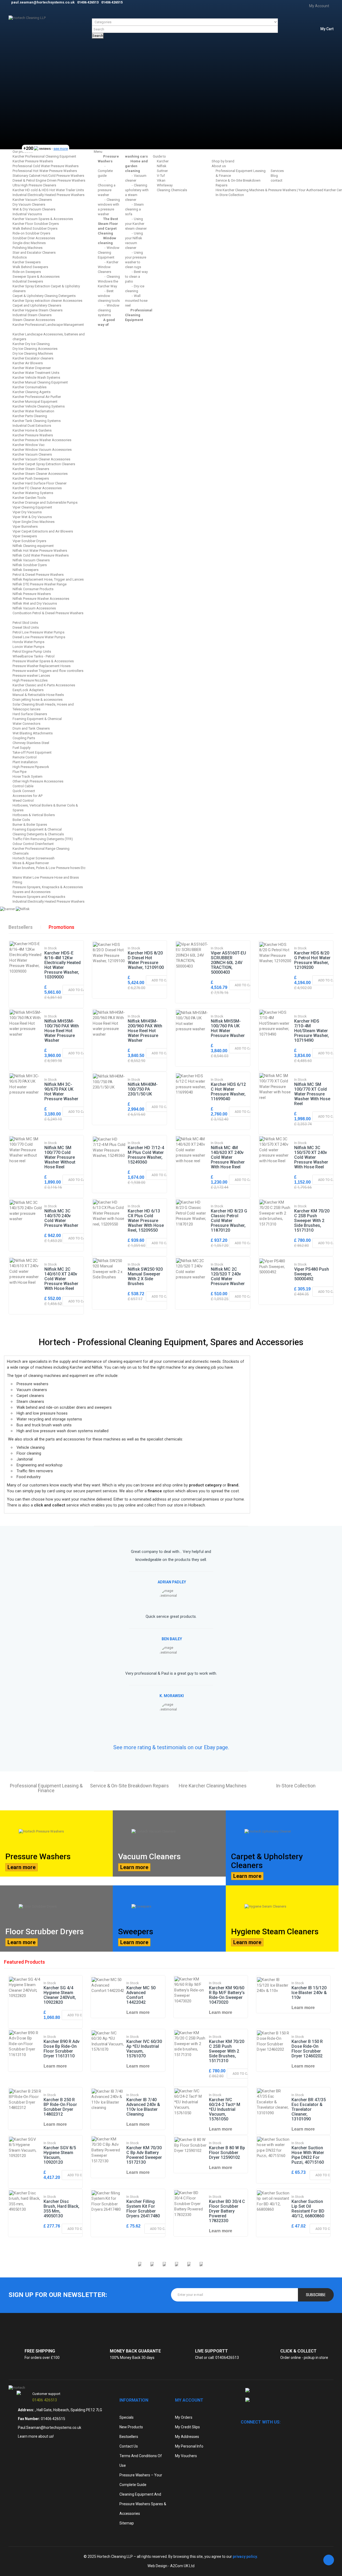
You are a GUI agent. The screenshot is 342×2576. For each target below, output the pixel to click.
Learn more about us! (36, 2436)
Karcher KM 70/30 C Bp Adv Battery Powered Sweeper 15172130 (144, 2155)
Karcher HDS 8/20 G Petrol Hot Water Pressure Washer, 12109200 (312, 960)
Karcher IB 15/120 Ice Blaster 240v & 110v (309, 1993)
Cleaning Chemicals (172, 190)
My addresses (187, 2437)
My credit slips (187, 2427)
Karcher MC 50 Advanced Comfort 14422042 (141, 1995)
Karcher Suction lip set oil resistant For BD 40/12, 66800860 (308, 2209)
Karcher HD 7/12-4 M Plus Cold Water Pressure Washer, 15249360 (146, 1155)
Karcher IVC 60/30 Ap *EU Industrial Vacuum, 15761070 (144, 2049)
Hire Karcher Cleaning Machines (213, 1786)
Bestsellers (21, 927)
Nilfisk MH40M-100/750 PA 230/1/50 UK (143, 1089)
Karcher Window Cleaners (108, 267)
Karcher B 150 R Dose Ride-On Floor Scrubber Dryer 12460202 (307, 2049)
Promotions (61, 927)
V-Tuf (161, 176)
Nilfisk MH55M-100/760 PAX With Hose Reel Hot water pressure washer (62, 1031)
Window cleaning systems (109, 310)
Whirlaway (165, 185)
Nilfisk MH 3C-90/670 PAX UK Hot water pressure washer (61, 1092)
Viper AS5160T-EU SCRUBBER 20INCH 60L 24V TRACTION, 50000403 (228, 963)
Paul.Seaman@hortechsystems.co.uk (50, 2428)
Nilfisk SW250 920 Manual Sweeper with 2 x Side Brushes (145, 1276)
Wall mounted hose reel (136, 301)
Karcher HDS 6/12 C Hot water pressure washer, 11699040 (228, 1092)
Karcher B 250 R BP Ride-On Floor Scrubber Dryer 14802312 (60, 2107)
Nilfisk (162, 166)
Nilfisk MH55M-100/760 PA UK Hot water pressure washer (228, 1028)
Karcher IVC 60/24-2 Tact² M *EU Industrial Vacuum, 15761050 (225, 2109)
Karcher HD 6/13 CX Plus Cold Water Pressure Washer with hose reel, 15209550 (146, 1221)
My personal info (189, 2446)
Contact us (129, 2446)
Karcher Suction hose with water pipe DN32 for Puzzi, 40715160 (308, 2155)
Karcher (163, 161)
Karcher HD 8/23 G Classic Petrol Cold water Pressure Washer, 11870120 (229, 1221)
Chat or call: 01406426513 (217, 2358)
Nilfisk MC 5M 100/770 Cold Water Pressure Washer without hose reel (60, 1157)
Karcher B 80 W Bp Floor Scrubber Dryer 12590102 (227, 2153)
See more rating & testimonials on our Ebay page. (171, 1747)
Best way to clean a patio (136, 277)
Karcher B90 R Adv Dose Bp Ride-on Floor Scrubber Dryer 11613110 (62, 2049)
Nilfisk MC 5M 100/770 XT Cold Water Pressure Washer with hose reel (312, 1094)
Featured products (24, 1962)
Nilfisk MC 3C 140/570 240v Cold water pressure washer (61, 1218)
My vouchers (186, 2456)
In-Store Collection (230, 195)
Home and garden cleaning (136, 166)
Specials (127, 2417)
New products (131, 2427)
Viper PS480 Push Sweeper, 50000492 (312, 1274)
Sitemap (127, 2523)
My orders (184, 2417)
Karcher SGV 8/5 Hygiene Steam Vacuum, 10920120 (60, 2155)
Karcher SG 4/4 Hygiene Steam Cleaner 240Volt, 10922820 (60, 1995)
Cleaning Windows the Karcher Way (109, 281)
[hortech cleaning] (17, 2388)
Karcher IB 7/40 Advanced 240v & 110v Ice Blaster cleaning (143, 2107)
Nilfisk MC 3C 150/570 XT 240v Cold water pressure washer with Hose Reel (311, 1157)
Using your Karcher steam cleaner (136, 224)
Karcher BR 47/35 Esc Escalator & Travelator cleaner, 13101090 (309, 2109)
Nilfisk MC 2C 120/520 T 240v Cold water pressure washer (228, 1276)
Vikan (161, 180)
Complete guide (105, 173)
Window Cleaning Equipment (109, 252)
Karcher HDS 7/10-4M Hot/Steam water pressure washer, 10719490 (312, 1031)
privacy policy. (245, 2557)
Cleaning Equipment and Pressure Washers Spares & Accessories (143, 2504)
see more (61, 149)
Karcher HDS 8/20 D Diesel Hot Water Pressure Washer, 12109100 (146, 960)
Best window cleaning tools (109, 296)
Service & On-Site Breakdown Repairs (129, 1786)
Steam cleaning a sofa (134, 209)
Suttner (162, 171)
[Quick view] (25, 966)
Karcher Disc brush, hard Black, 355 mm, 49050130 (61, 2209)
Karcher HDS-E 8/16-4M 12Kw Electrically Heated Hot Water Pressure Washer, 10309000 (63, 965)
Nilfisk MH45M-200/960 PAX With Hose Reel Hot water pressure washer (145, 1031)
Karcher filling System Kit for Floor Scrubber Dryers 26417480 (143, 2209)
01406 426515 (53, 2419)
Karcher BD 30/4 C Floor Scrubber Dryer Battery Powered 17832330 (227, 2211)
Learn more (22, 1867)
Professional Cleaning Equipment (139, 315)
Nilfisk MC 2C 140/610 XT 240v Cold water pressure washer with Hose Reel (61, 1279)
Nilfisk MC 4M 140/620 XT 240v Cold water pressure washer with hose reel (228, 1157)
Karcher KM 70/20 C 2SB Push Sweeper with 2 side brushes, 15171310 (312, 1221)
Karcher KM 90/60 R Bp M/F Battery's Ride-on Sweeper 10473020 (227, 1995)
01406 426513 (45, 2400)
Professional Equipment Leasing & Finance (46, 1788)
